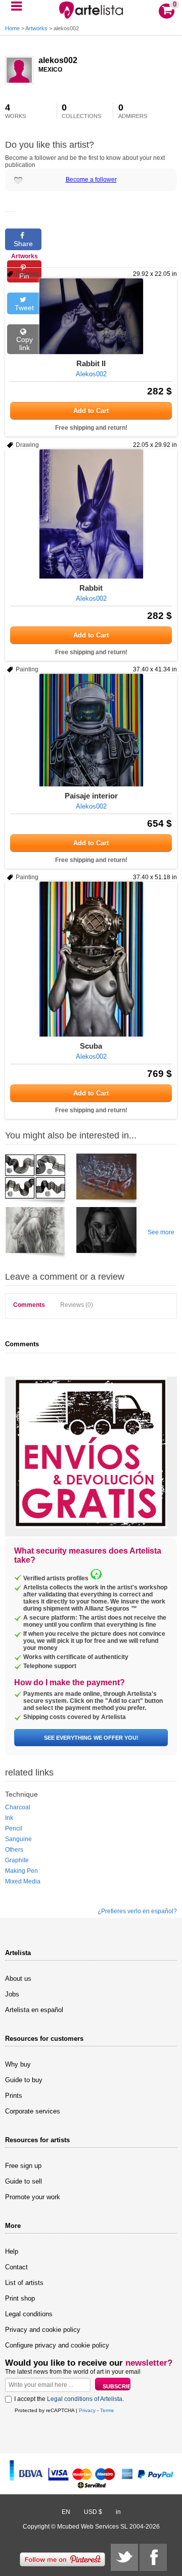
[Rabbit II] (91, 316)
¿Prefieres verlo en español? (137, 1911)
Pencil (14, 1828)
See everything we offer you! (91, 1738)
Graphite (17, 1860)
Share (23, 244)
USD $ (93, 2512)
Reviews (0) (77, 1305)
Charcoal (18, 1807)
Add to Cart (91, 411)
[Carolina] (106, 1234)
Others (14, 1850)
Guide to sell (24, 2181)
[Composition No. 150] (35, 1180)
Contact (16, 2267)
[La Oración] (35, 1234)
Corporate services (33, 2111)
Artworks (36, 28)
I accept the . (69, 2399)
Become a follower (91, 180)
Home (12, 28)
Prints (14, 2096)
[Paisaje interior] (91, 730)
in (118, 2512)
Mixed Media (23, 1881)
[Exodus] (106, 1180)
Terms (107, 2410)
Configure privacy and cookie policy (57, 2345)
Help (12, 2251)
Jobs (12, 1994)
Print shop (20, 2298)
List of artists (24, 2283)
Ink (9, 1818)
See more (161, 1232)
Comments (29, 1305)
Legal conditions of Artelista (85, 2399)
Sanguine (18, 1839)
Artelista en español (34, 2010)
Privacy (87, 2410)
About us (18, 1979)
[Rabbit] (91, 514)
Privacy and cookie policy (43, 2330)
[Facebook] (153, 2557)
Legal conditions (29, 2314)
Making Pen (21, 1871)
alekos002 (58, 60)
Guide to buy (24, 2080)
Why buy (18, 2064)
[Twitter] (124, 2557)
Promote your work (33, 2197)
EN (66, 2512)
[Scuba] (91, 959)
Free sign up (23, 2166)
